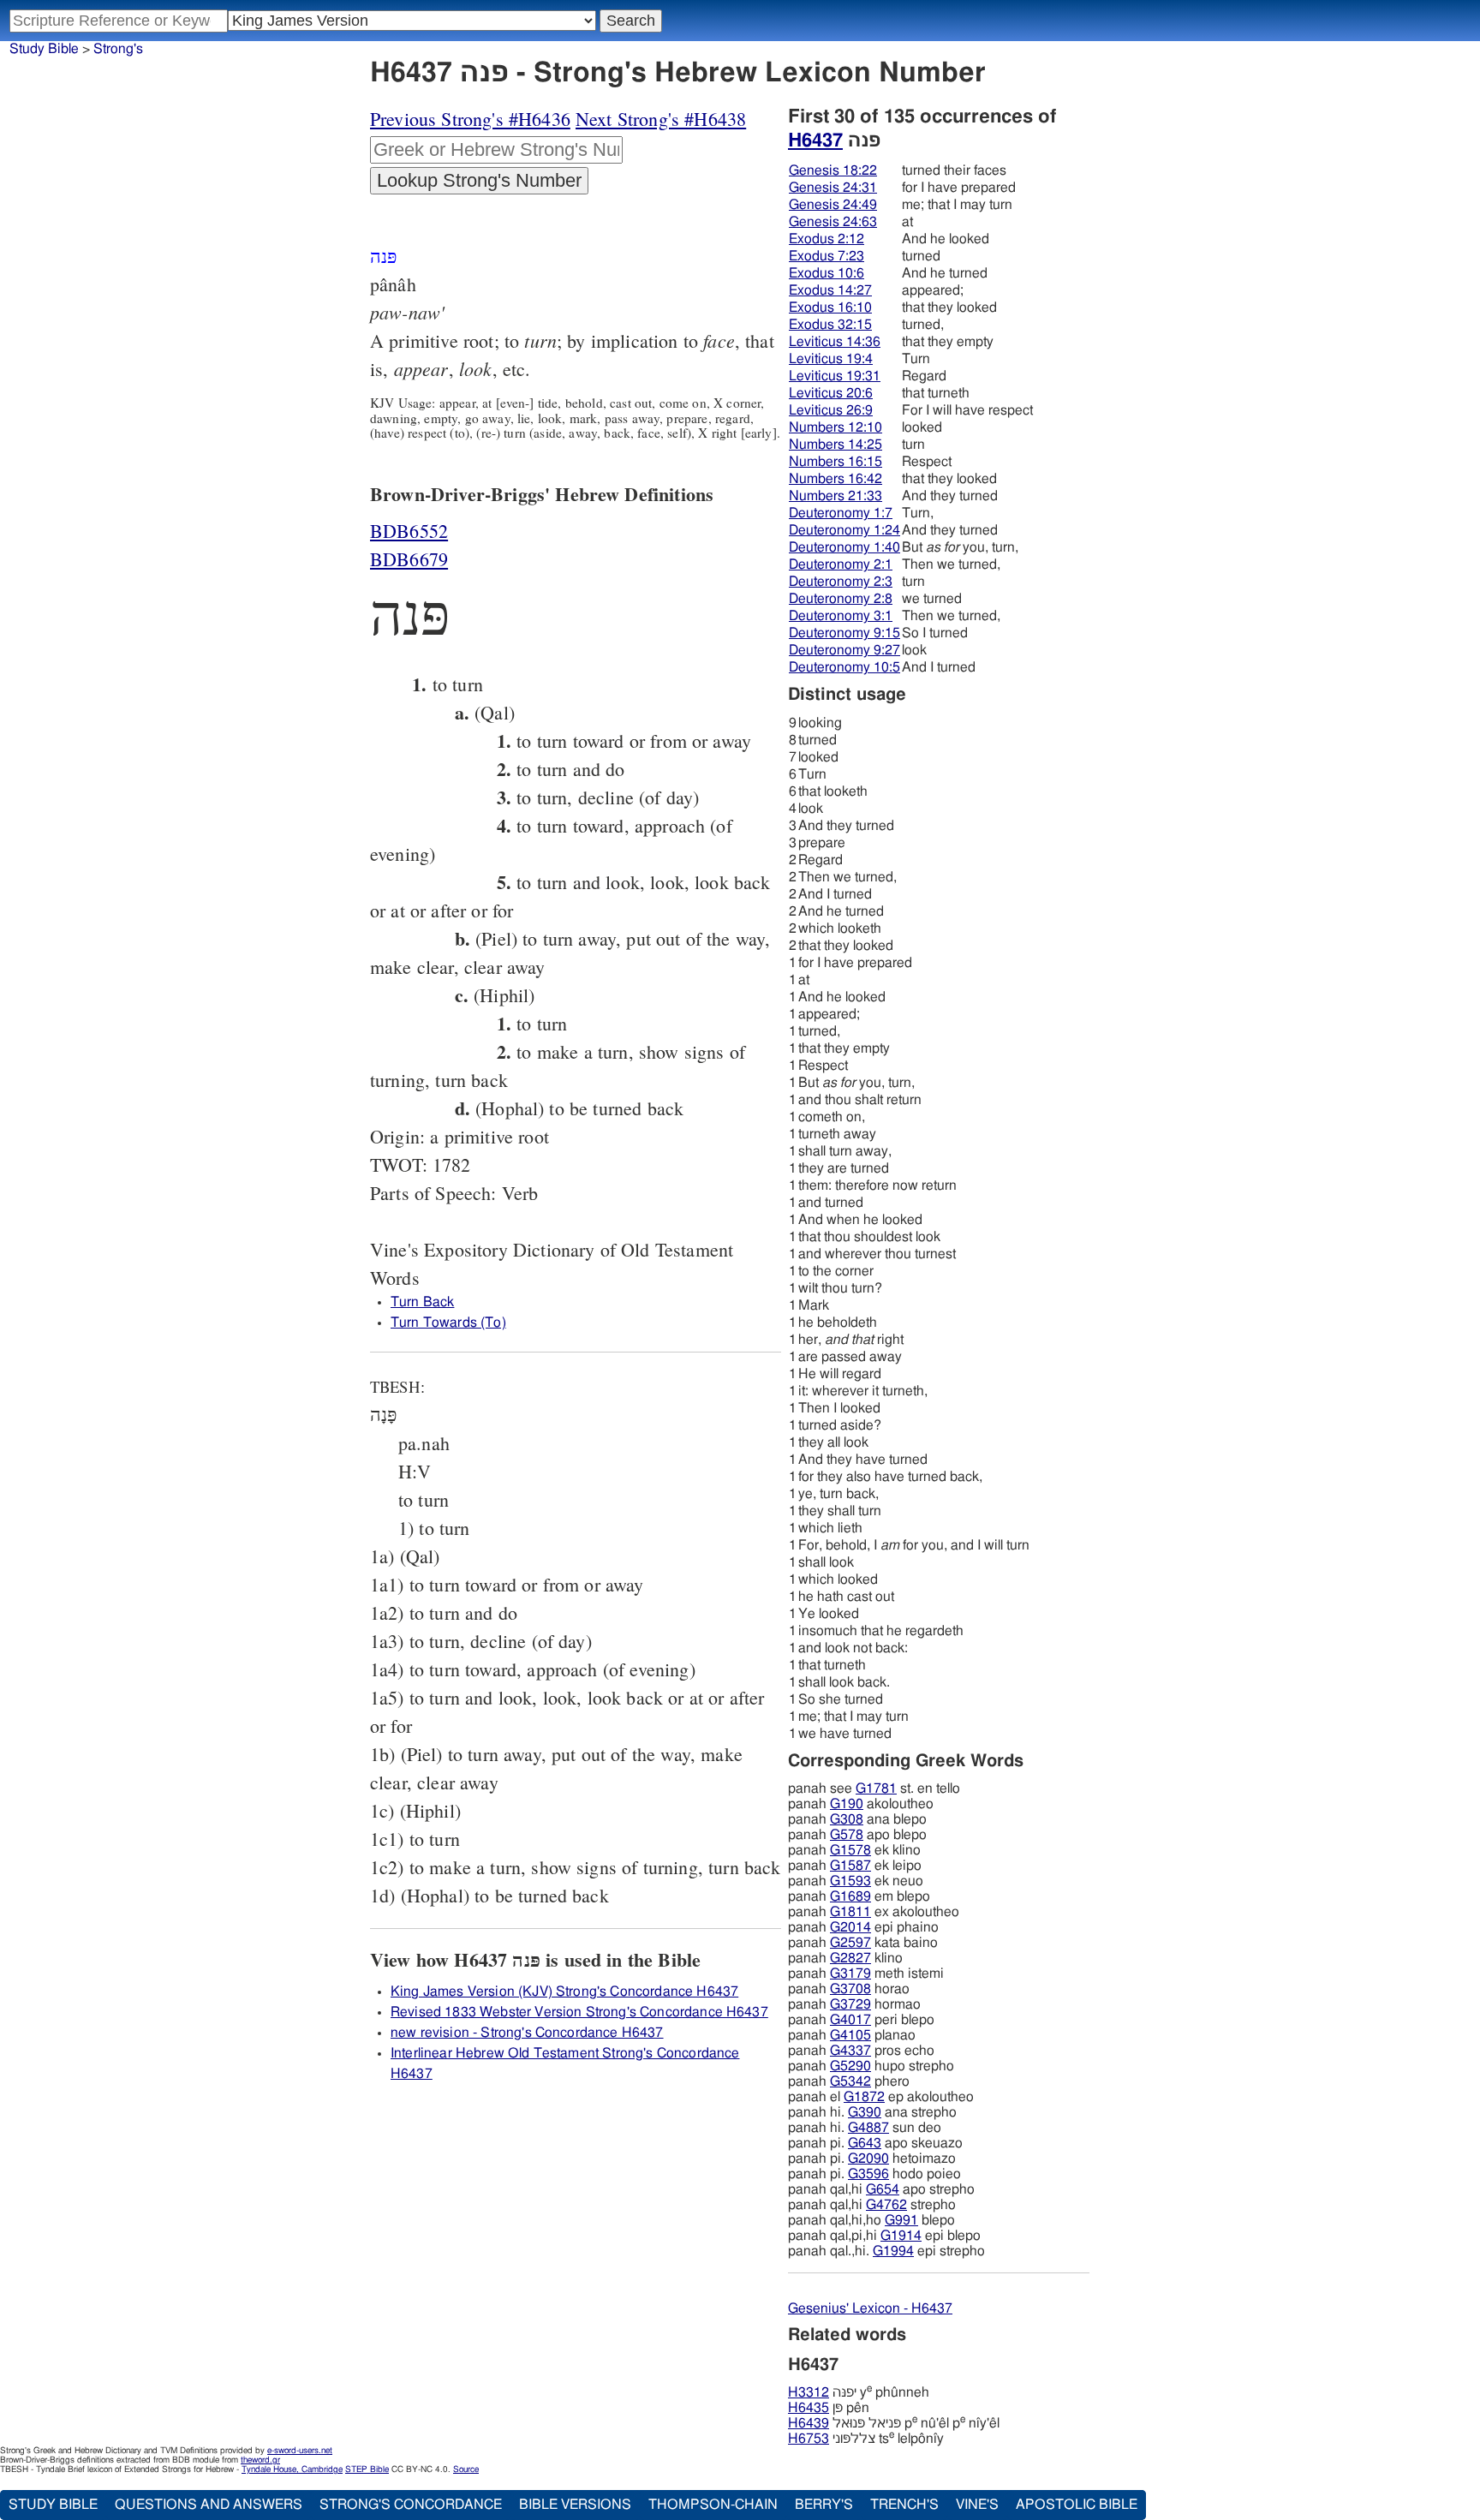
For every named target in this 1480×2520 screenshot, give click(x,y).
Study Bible (44, 49)
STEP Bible (367, 2469)
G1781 (876, 1788)
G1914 (901, 2236)
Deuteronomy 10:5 (844, 667)
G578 (847, 1835)
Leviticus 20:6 (831, 393)
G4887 (868, 2128)
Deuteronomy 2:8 (841, 599)
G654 (883, 2189)
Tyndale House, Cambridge (292, 2469)
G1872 (864, 2097)
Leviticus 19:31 (835, 376)
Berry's (824, 2505)
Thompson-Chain (713, 2505)
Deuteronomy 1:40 (844, 547)
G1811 (850, 1912)
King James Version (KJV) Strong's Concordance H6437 (564, 1992)
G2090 (868, 2159)
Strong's (118, 49)
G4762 (886, 2205)
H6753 (809, 2439)
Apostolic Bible (1077, 2505)
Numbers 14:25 (835, 445)
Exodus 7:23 (827, 256)
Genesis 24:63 (833, 222)
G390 (865, 2112)
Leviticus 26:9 (831, 410)
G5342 (850, 2081)
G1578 (850, 1850)
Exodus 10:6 (827, 273)
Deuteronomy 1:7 (841, 513)
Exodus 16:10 (830, 308)
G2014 (850, 1927)
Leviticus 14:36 (835, 342)
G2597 (850, 1943)
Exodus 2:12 (827, 239)
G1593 (850, 1881)
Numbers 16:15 (835, 462)
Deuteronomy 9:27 (844, 650)
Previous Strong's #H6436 (470, 119)
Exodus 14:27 (830, 290)
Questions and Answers (209, 2505)
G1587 (850, 1866)
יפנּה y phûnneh (859, 2392)
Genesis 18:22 (833, 170)
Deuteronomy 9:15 (844, 633)
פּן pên (829, 2408)
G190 (847, 1804)
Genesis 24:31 (833, 188)
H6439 (809, 2423)
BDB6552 (409, 531)
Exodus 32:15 (830, 325)
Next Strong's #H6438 (661, 119)
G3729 (850, 2004)
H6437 (815, 140)
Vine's (977, 2505)
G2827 (850, 1958)
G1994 (893, 2251)
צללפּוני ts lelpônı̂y (866, 2439)
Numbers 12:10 (835, 427)
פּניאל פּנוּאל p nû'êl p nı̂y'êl (894, 2423)
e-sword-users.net (300, 2451)
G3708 (850, 1989)
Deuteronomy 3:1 (841, 616)
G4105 (850, 2035)
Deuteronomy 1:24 (844, 530)
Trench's (904, 2505)
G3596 (868, 2174)
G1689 (850, 1896)
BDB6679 (409, 559)
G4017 (850, 2020)
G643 (865, 2143)
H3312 (809, 2392)
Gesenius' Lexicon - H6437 (870, 2308)
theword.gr (260, 2460)
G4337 (850, 2051)
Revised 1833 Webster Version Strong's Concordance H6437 (579, 2012)
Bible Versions (575, 2505)
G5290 (850, 2066)
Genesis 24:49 (833, 205)
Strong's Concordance (411, 2505)
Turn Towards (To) (448, 1323)
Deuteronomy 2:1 (841, 564)
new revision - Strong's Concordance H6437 (527, 2033)
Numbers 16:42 (835, 479)
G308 (847, 1819)
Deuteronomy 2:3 (841, 582)
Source (466, 2469)
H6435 (809, 2408)
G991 (901, 2220)
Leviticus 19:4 (831, 359)
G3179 (850, 1974)
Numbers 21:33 (835, 496)
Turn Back (422, 1302)
